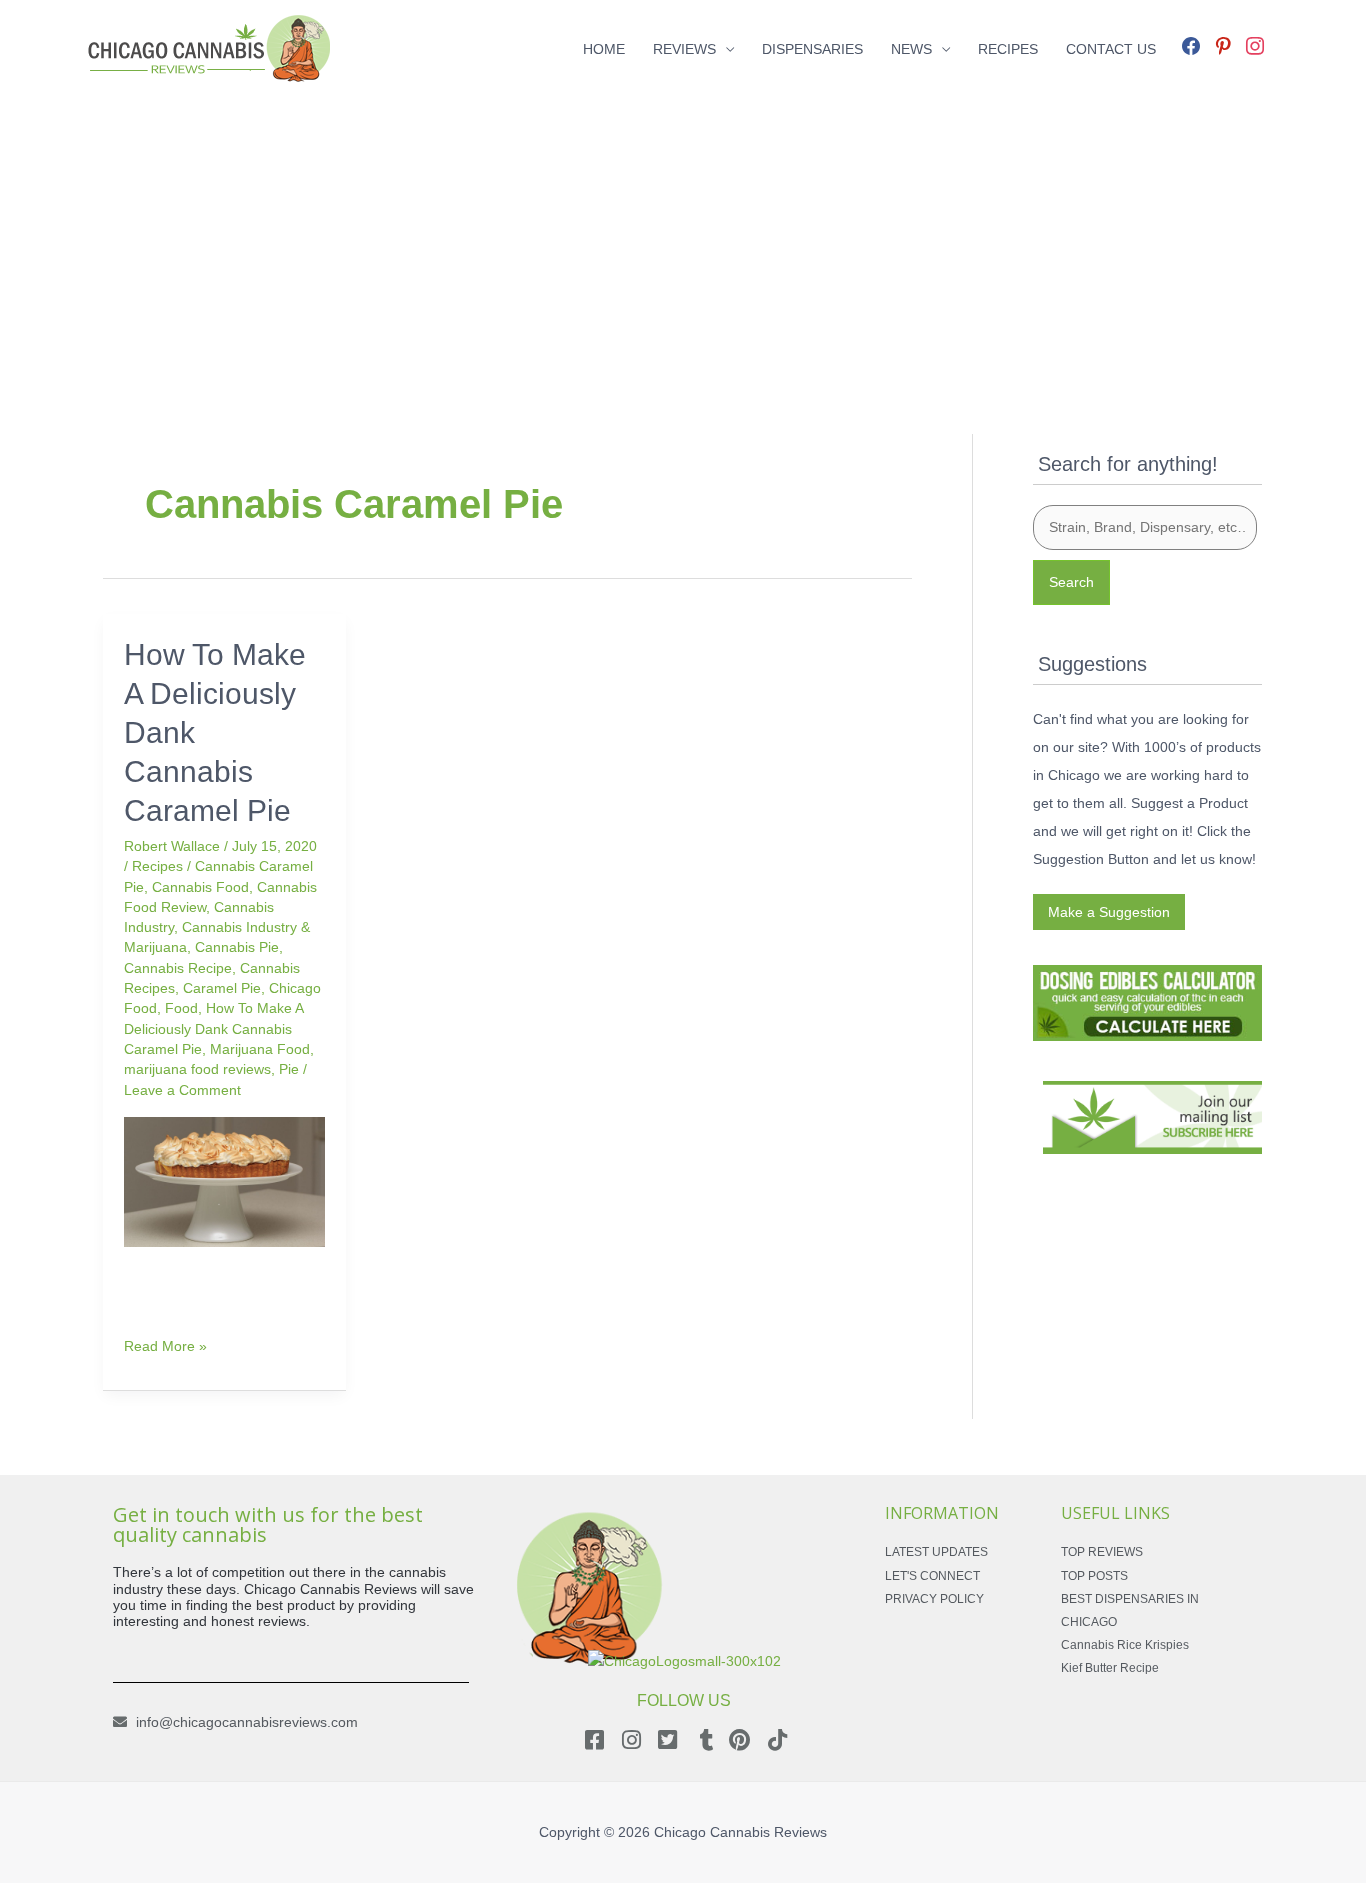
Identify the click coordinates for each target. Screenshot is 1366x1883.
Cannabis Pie (237, 947)
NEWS (911, 49)
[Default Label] (1223, 44)
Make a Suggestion (1109, 912)
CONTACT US (1111, 49)
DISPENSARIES (812, 49)
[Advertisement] (683, 238)
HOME (604, 49)
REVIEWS (684, 49)
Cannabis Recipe (178, 968)
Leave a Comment (182, 1090)
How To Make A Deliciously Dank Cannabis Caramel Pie (213, 1028)
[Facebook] (1191, 44)
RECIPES (1008, 49)
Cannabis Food (200, 887)
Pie (289, 1069)
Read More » (165, 1344)
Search (1071, 582)
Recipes (157, 866)
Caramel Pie (222, 988)
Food (181, 1008)
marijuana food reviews (197, 1069)
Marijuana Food (260, 1049)
